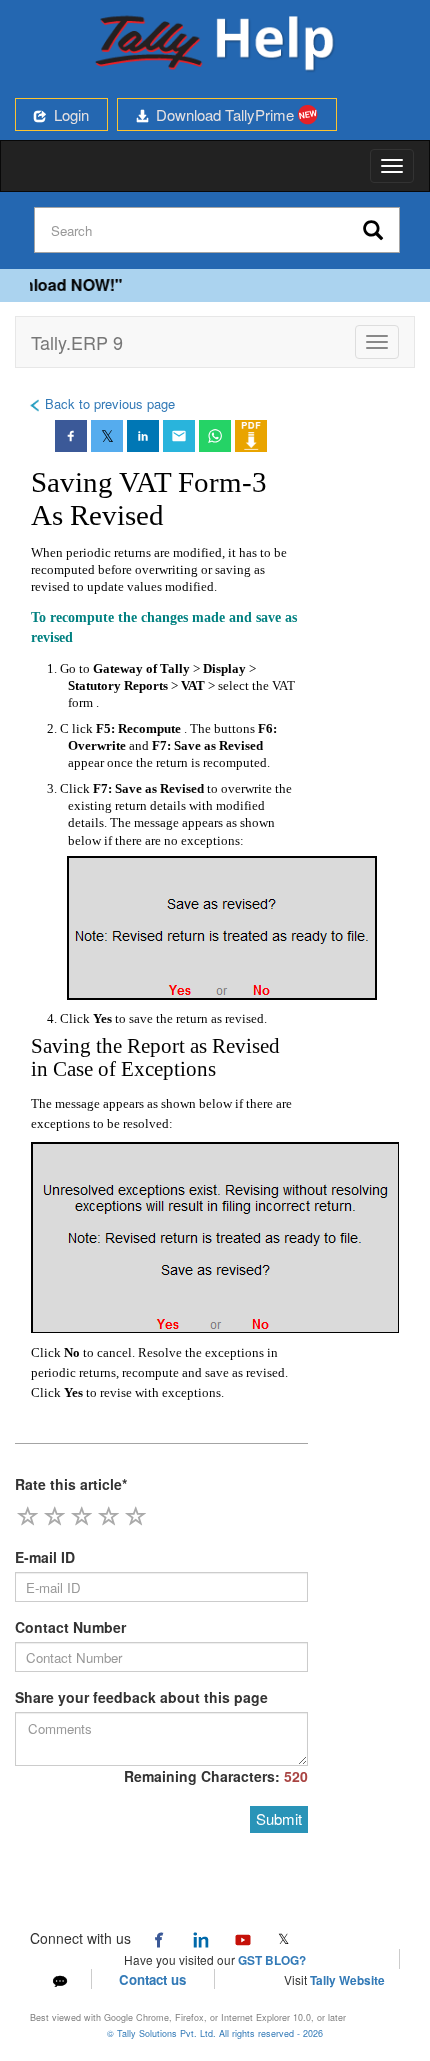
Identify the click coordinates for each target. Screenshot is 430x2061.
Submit (279, 1818)
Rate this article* (71, 1484)
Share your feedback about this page (141, 1697)
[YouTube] (243, 1938)
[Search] (373, 231)
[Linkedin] (201, 1938)
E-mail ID (45, 1557)
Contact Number (70, 1627)
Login (67, 114)
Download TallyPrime (223, 114)
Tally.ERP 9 (77, 342)
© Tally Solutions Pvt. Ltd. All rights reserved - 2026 (215, 2033)
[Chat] (60, 1979)
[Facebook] (159, 1938)
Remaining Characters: (216, 1776)
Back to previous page (108, 403)
